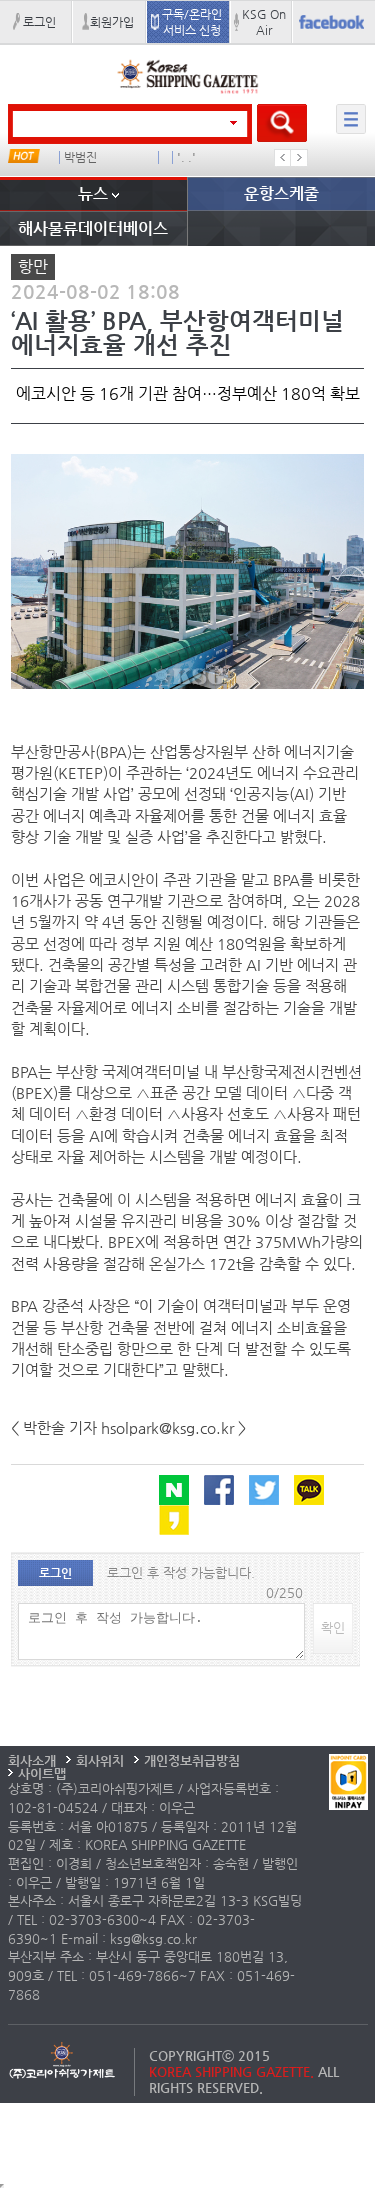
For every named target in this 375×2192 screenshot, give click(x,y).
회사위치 (100, 1760)
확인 (333, 1627)
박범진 (80, 157)
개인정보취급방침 (192, 1760)
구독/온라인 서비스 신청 (192, 22)
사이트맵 (42, 1773)
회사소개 (32, 1760)
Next (299, 158)
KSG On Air (264, 22)
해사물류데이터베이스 (93, 228)
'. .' (186, 157)
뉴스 (93, 193)
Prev (283, 158)
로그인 (39, 22)
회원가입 (112, 22)
